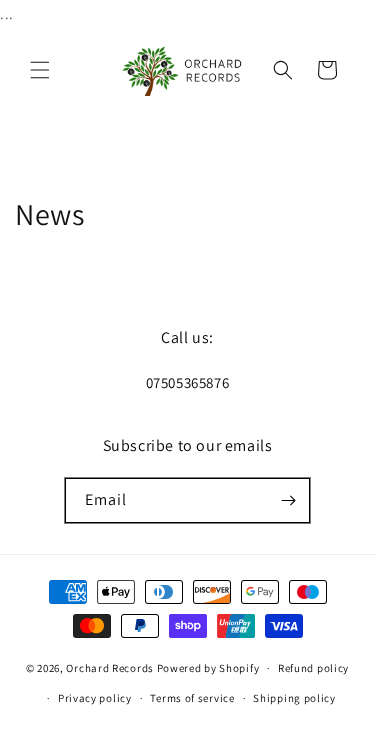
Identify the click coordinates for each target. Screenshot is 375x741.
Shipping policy (294, 698)
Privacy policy (95, 698)
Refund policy (313, 668)
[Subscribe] (288, 500)
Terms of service (192, 698)
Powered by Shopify (208, 668)
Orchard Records (110, 668)
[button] (40, 70)
